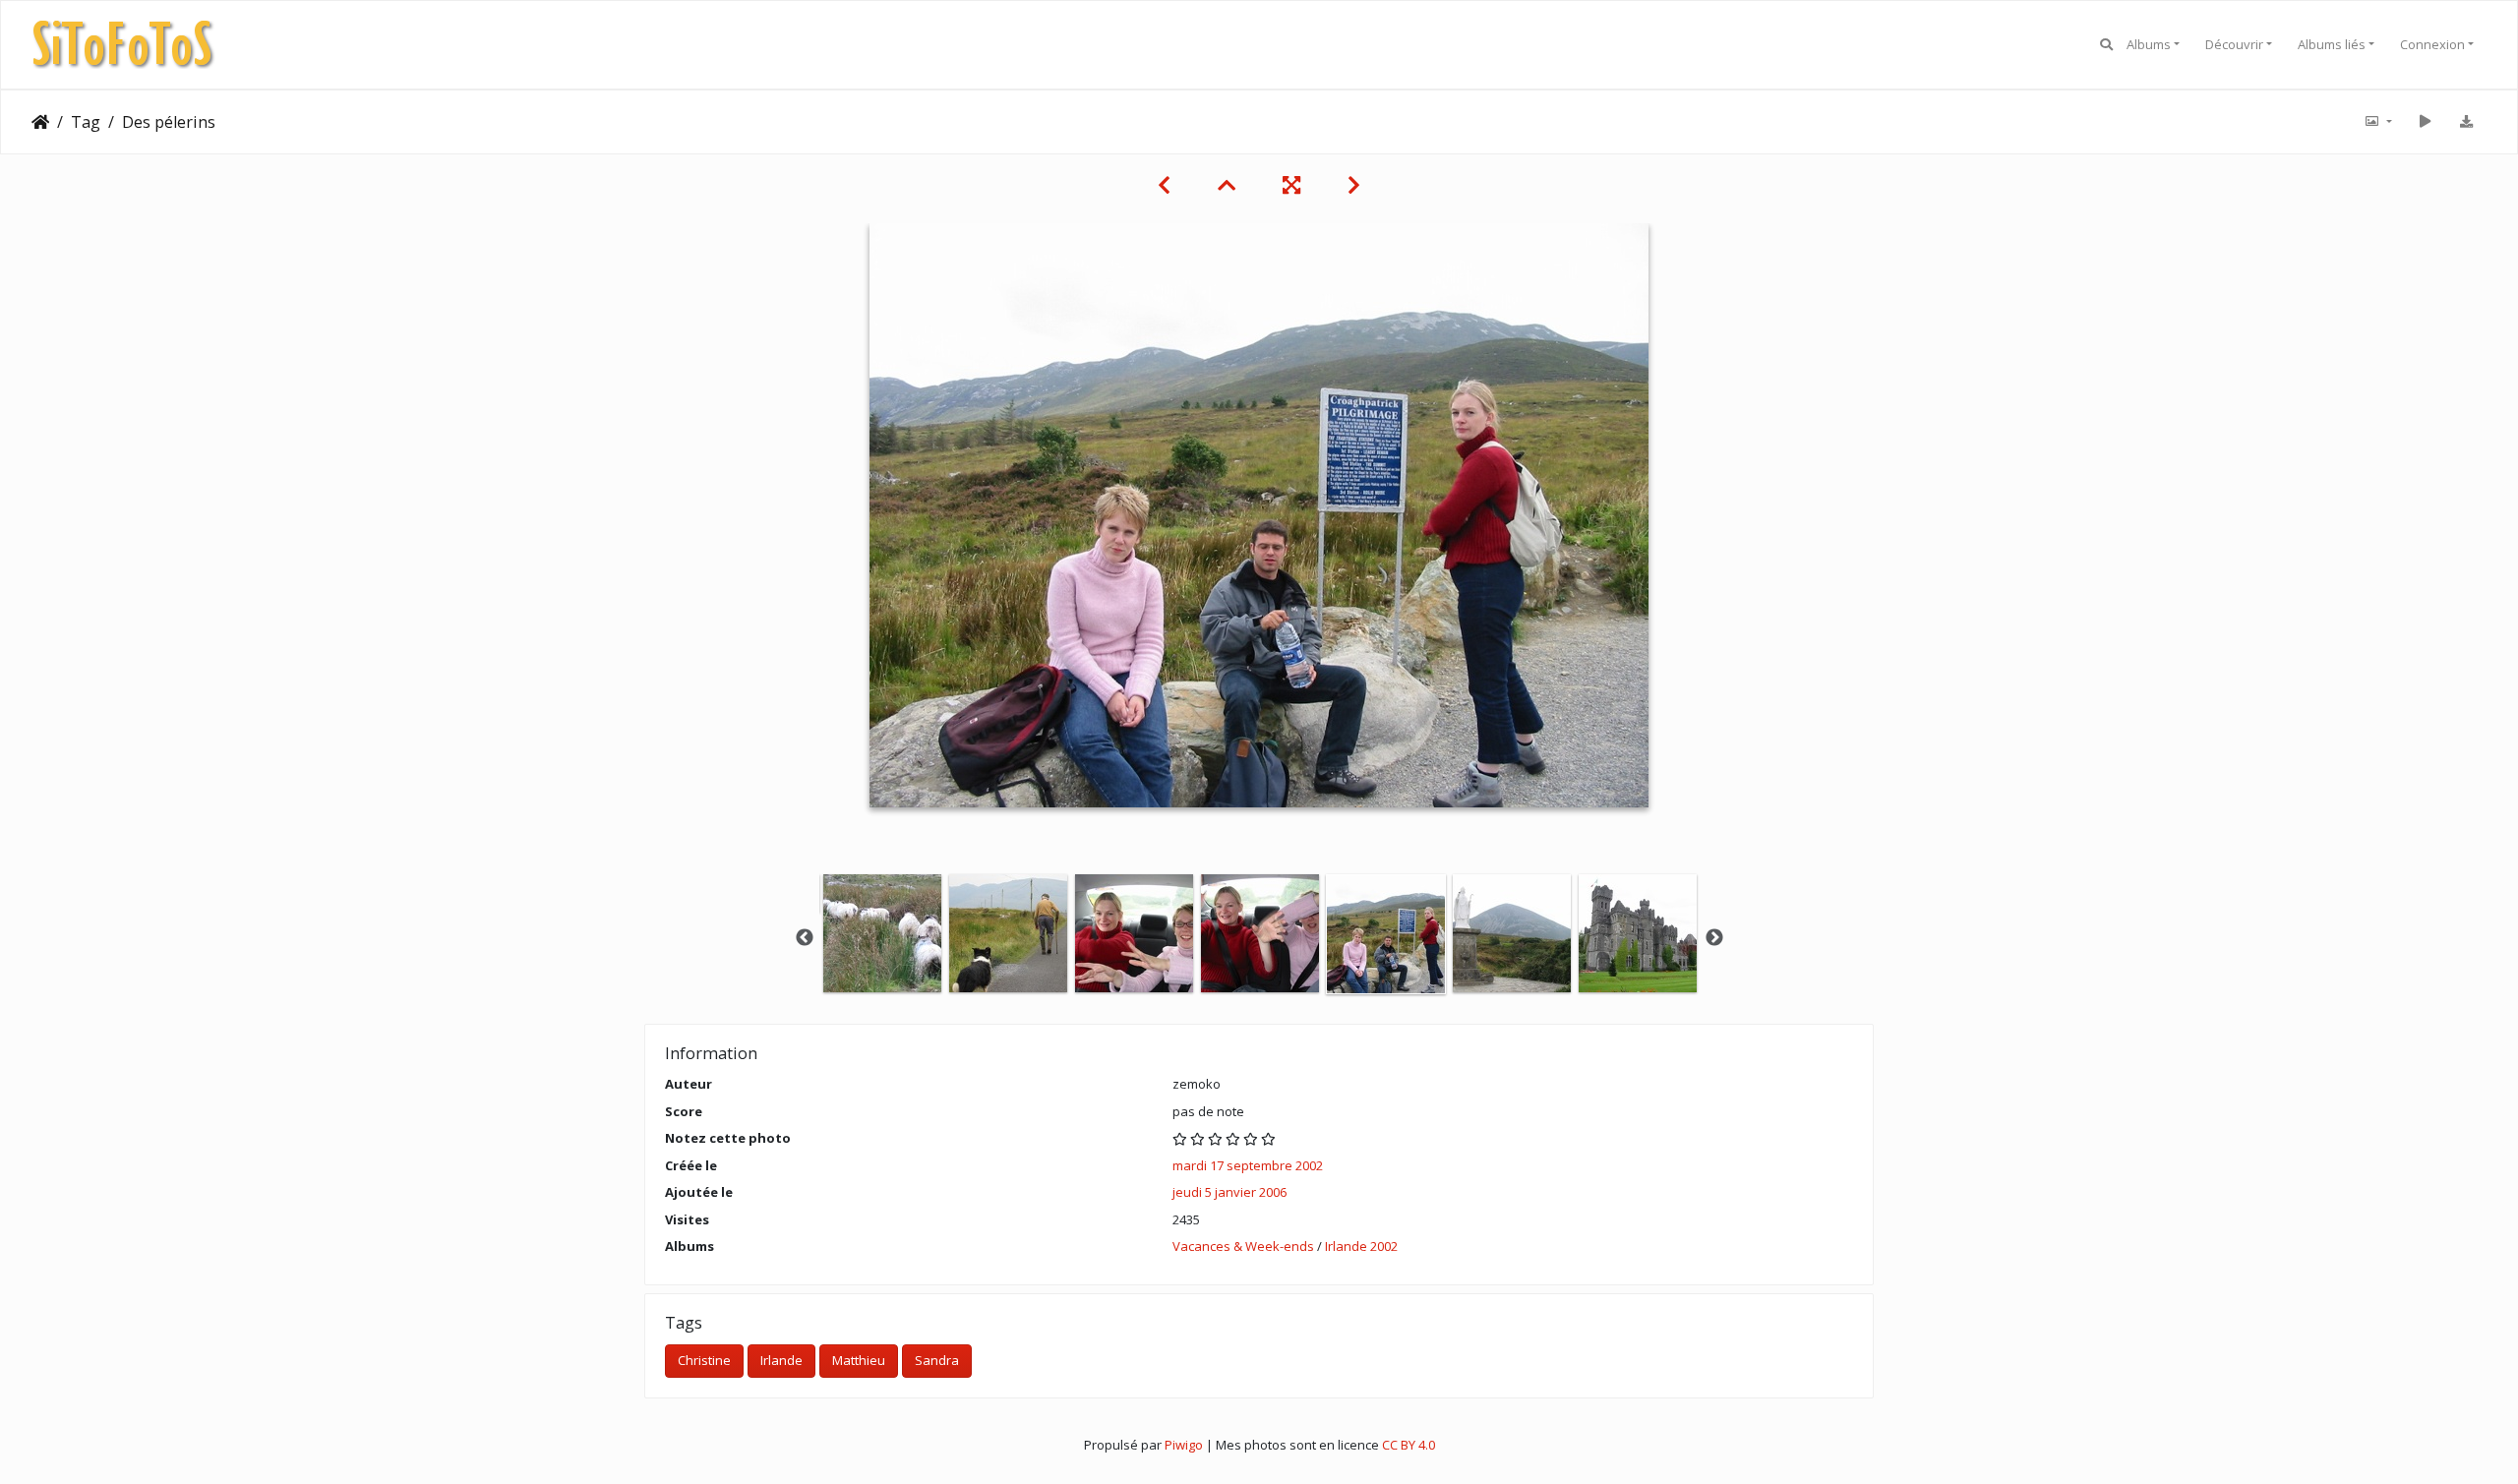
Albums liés (2332, 44)
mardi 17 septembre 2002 (1248, 1165)
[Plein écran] (1291, 185)
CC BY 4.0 (1409, 1445)
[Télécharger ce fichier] (2466, 122)
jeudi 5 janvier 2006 (1229, 1192)
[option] (882, 933)
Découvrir (2234, 44)
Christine (704, 1360)
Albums (2149, 44)
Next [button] (1714, 938)
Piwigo (1184, 1445)
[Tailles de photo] (2377, 122)
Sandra (937, 1360)
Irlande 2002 (1361, 1246)
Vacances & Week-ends (1243, 1246)
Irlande (781, 1360)
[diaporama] (2425, 122)
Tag (86, 122)
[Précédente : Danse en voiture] (1164, 185)
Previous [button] (805, 938)
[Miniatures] (1227, 185)
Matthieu (859, 1360)
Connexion (2432, 44)
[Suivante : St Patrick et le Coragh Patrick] (1354, 185)
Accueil (40, 122)
